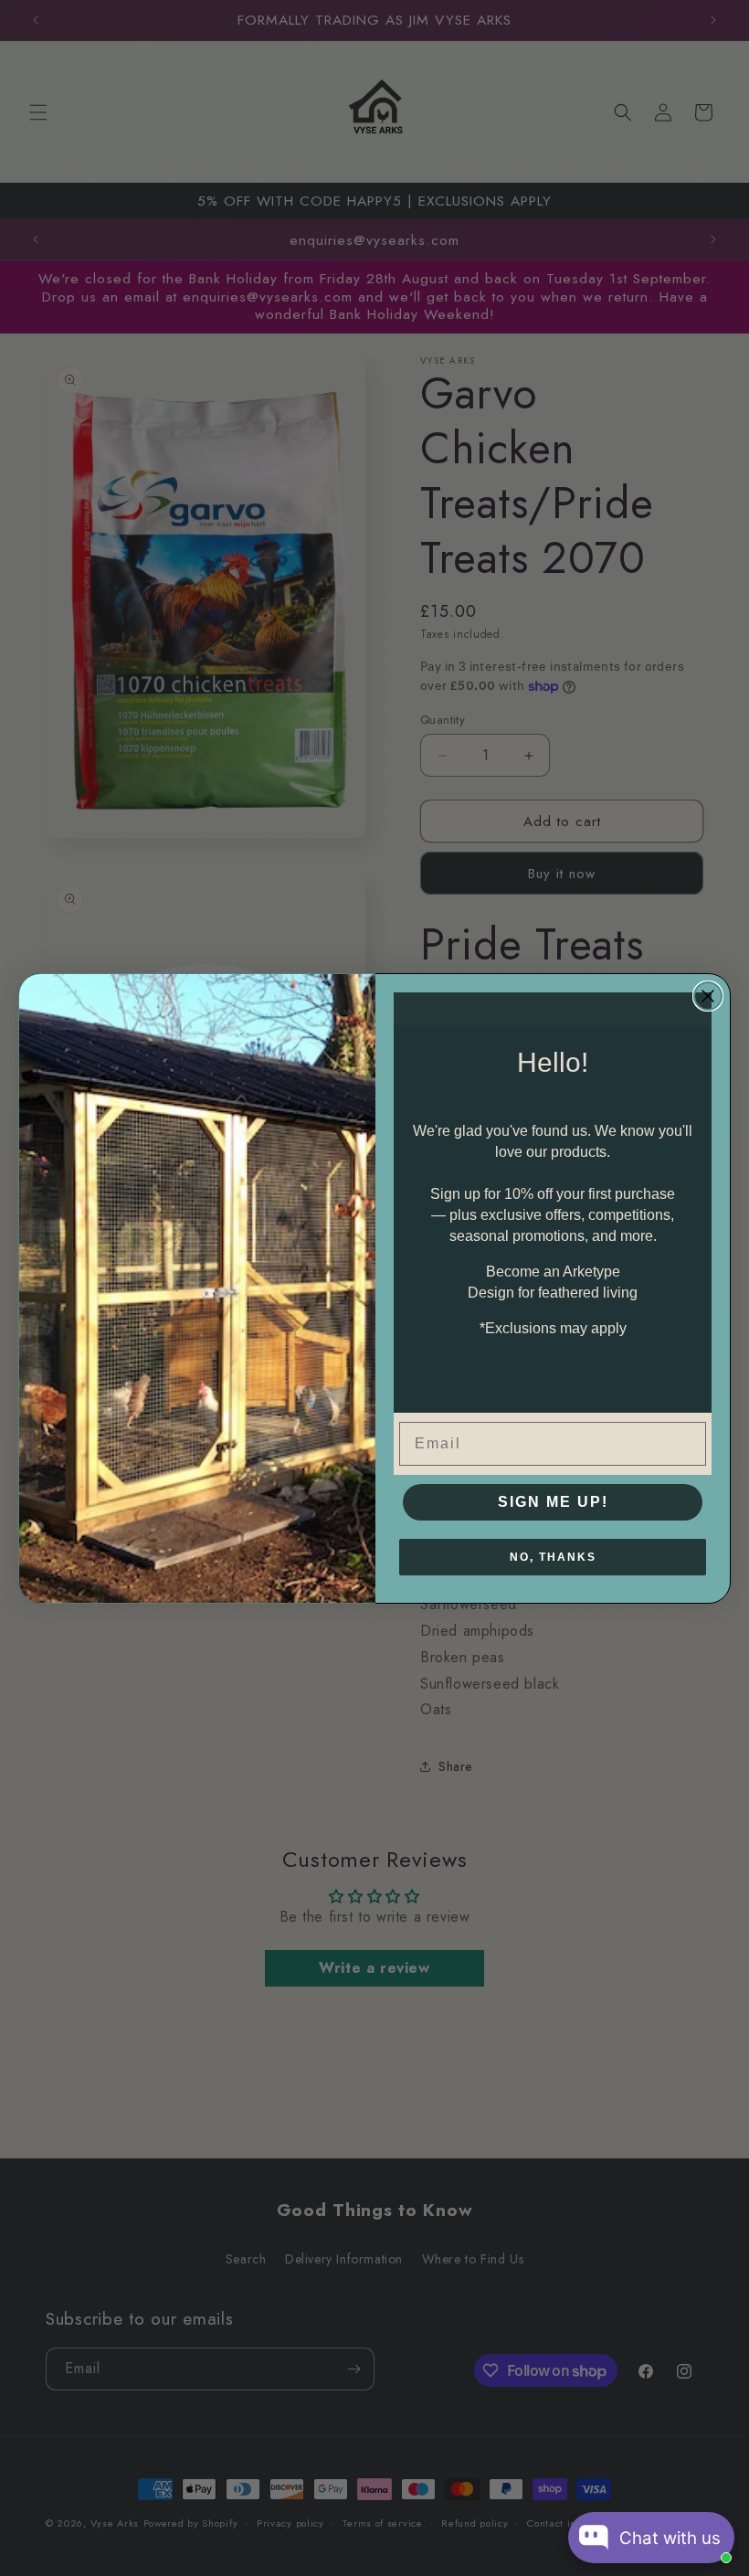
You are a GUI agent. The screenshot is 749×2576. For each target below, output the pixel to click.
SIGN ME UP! (553, 1502)
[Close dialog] (708, 996)
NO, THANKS (553, 1557)
